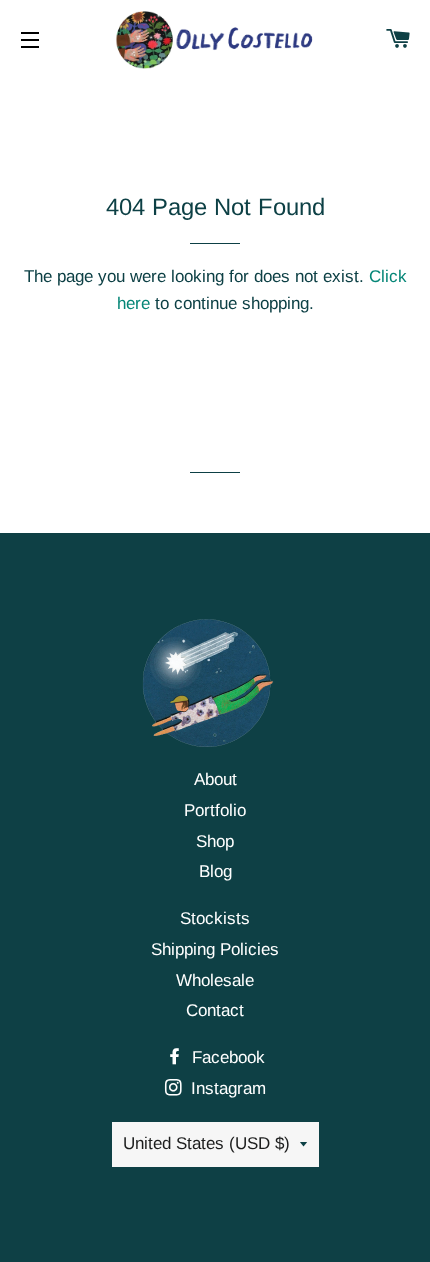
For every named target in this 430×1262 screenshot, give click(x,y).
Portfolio (215, 810)
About (215, 779)
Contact (215, 1010)
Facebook (226, 1057)
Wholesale (215, 980)
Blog (215, 871)
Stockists (215, 918)
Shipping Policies (215, 949)
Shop (215, 841)
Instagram (226, 1088)
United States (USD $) (206, 1143)
